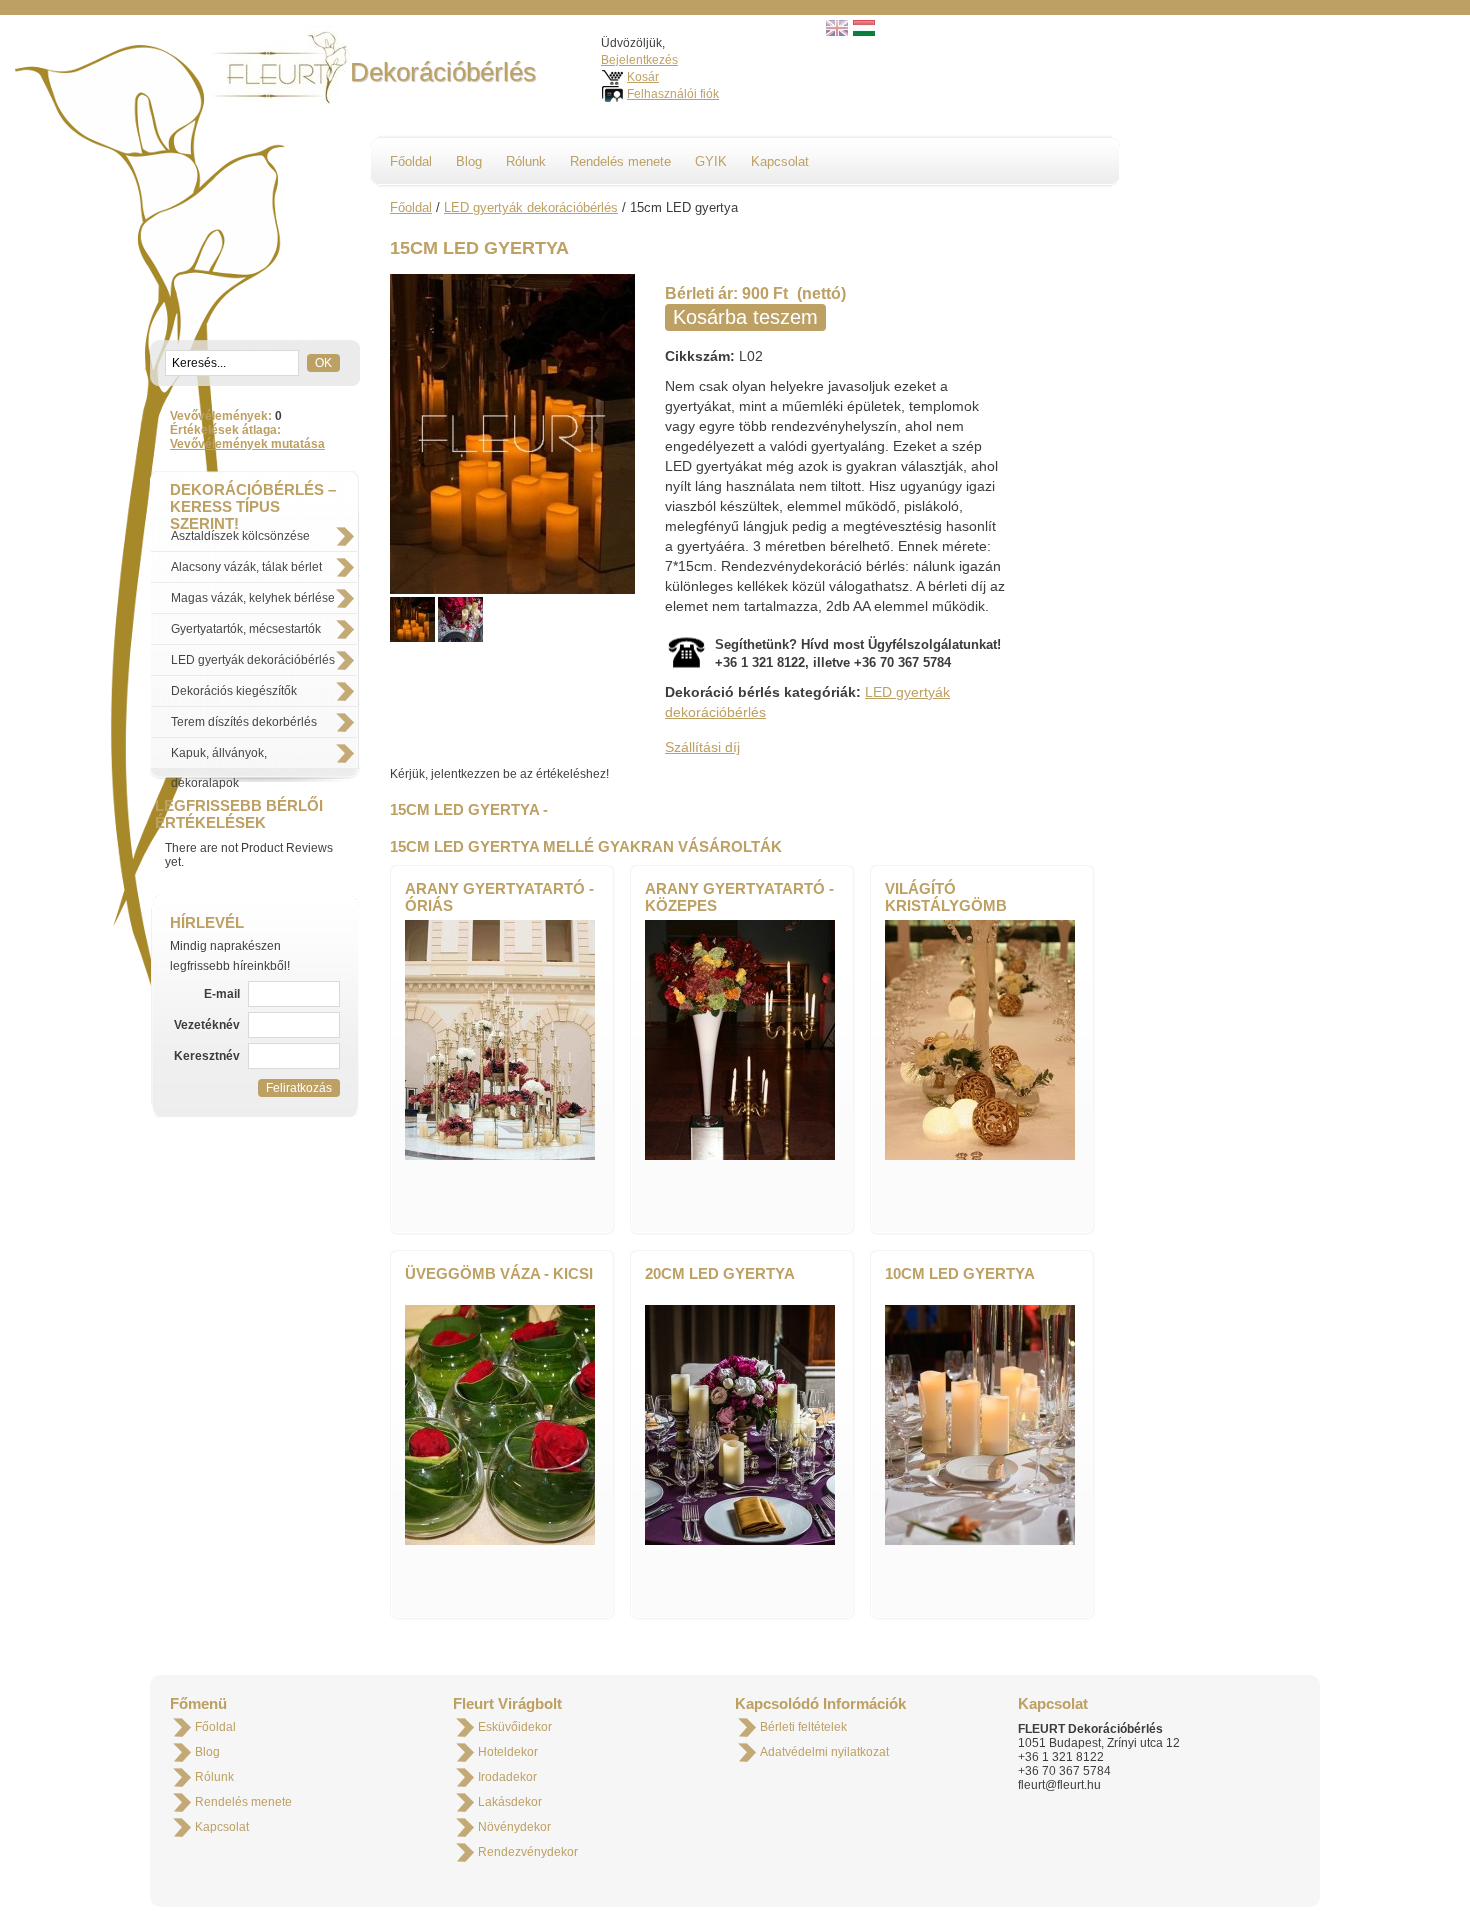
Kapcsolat (780, 161)
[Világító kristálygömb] (980, 1156)
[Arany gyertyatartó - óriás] (500, 1156)
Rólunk (526, 161)
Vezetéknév (208, 1025)
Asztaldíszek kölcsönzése (240, 536)
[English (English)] (837, 32)
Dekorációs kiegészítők (234, 691)
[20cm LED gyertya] (740, 1541)
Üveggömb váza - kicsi (499, 1273)
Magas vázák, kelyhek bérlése (253, 598)
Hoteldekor (508, 1752)
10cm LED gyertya (960, 1273)
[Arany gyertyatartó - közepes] (740, 1156)
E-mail (223, 994)
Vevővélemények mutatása (247, 444)
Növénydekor (514, 1827)
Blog (469, 161)
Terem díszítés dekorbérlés (244, 722)
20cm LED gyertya (720, 1273)
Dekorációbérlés (443, 72)
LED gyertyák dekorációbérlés (253, 660)
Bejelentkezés (639, 60)
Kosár (643, 77)
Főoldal (411, 161)
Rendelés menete (620, 161)
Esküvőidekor (515, 1727)
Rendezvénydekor (528, 1852)
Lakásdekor (510, 1802)
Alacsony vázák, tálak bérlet (246, 567)
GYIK (711, 161)
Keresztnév (208, 1056)
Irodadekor (507, 1777)
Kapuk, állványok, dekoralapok (219, 757)
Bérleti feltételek (803, 1727)
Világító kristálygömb (946, 897)
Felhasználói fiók (673, 94)
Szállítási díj (702, 747)
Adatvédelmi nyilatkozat (824, 1752)
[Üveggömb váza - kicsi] (500, 1541)
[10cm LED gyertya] (980, 1541)
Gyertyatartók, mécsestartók (246, 629)
